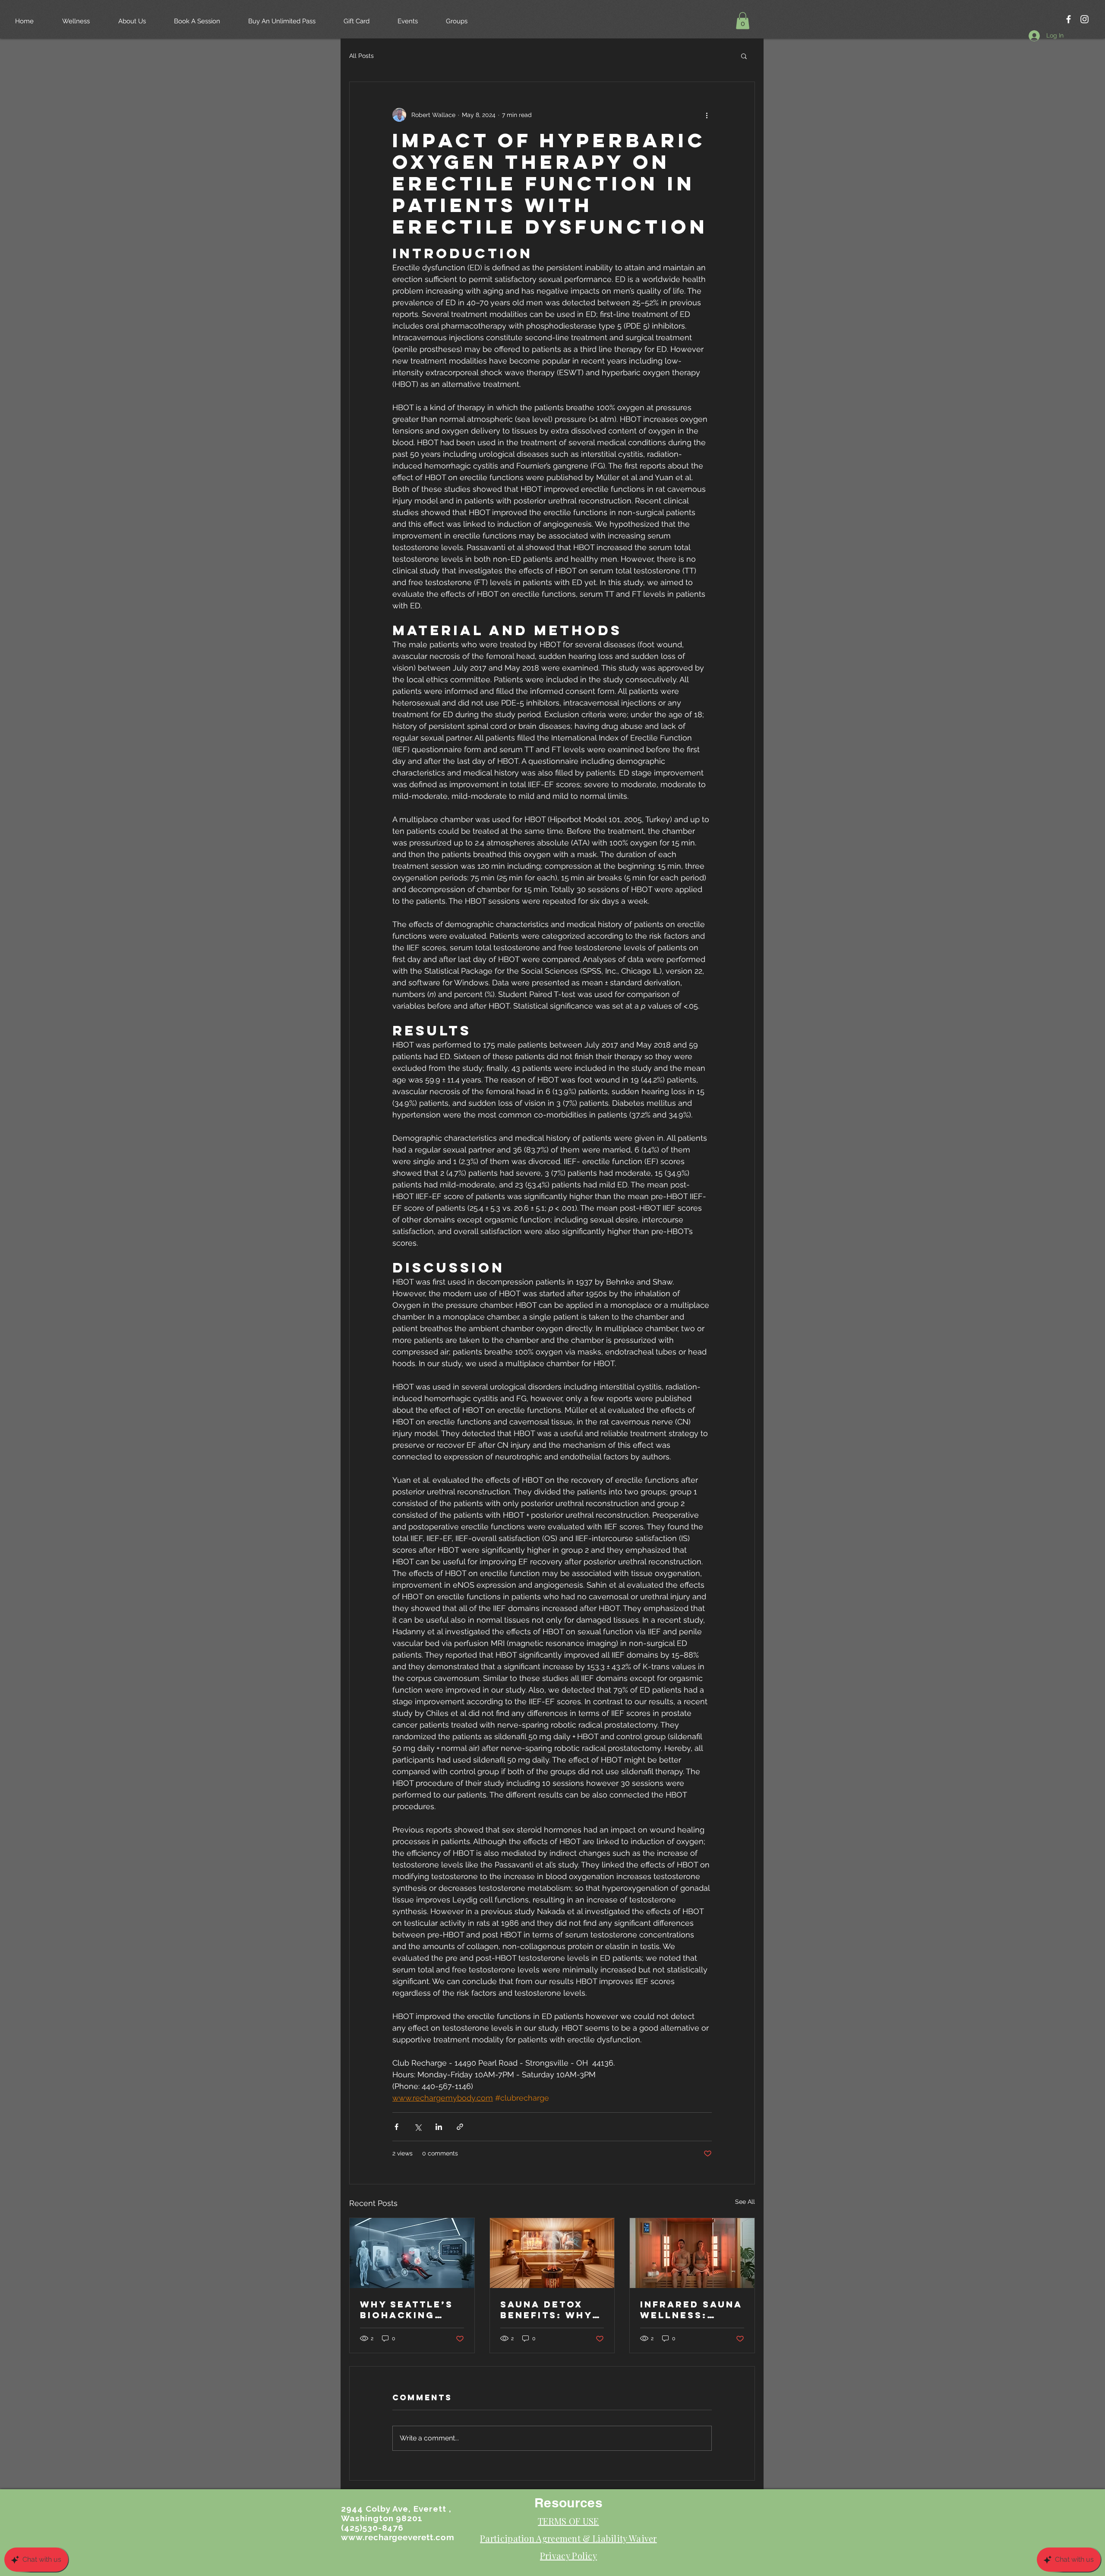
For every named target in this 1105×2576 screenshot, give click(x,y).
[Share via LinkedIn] (439, 2127)
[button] (743, 21)
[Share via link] (460, 2127)
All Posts (361, 56)
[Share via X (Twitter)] (418, 2127)
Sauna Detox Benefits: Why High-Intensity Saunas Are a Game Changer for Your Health (548, 2310)
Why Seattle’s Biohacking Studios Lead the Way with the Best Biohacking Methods (407, 2310)
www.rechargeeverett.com (398, 2537)
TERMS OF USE (568, 2521)
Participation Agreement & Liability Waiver (568, 2538)
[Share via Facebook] (396, 2127)
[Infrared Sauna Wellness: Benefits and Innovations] (692, 2253)
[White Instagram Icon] (1084, 19)
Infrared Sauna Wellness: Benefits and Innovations (691, 2310)
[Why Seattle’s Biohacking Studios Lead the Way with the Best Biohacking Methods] (412, 2253)
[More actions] (707, 115)
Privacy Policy (568, 2555)
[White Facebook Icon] (1069, 19)
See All (745, 2202)
